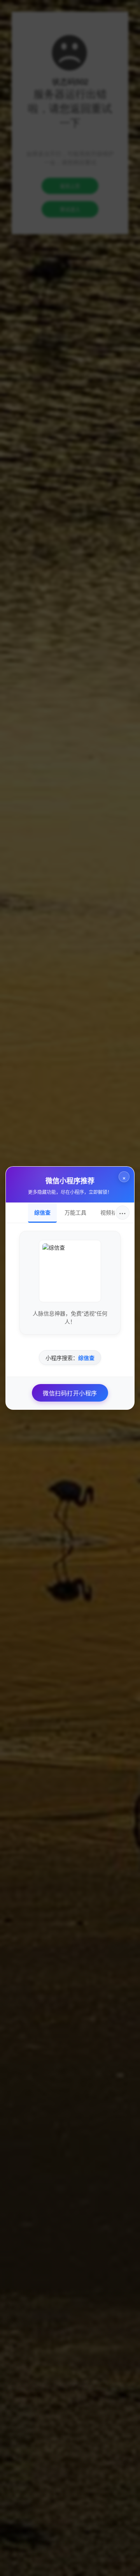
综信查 (42, 1212)
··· (122, 1212)
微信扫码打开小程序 (70, 1393)
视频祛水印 (114, 1212)
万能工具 (75, 1212)
